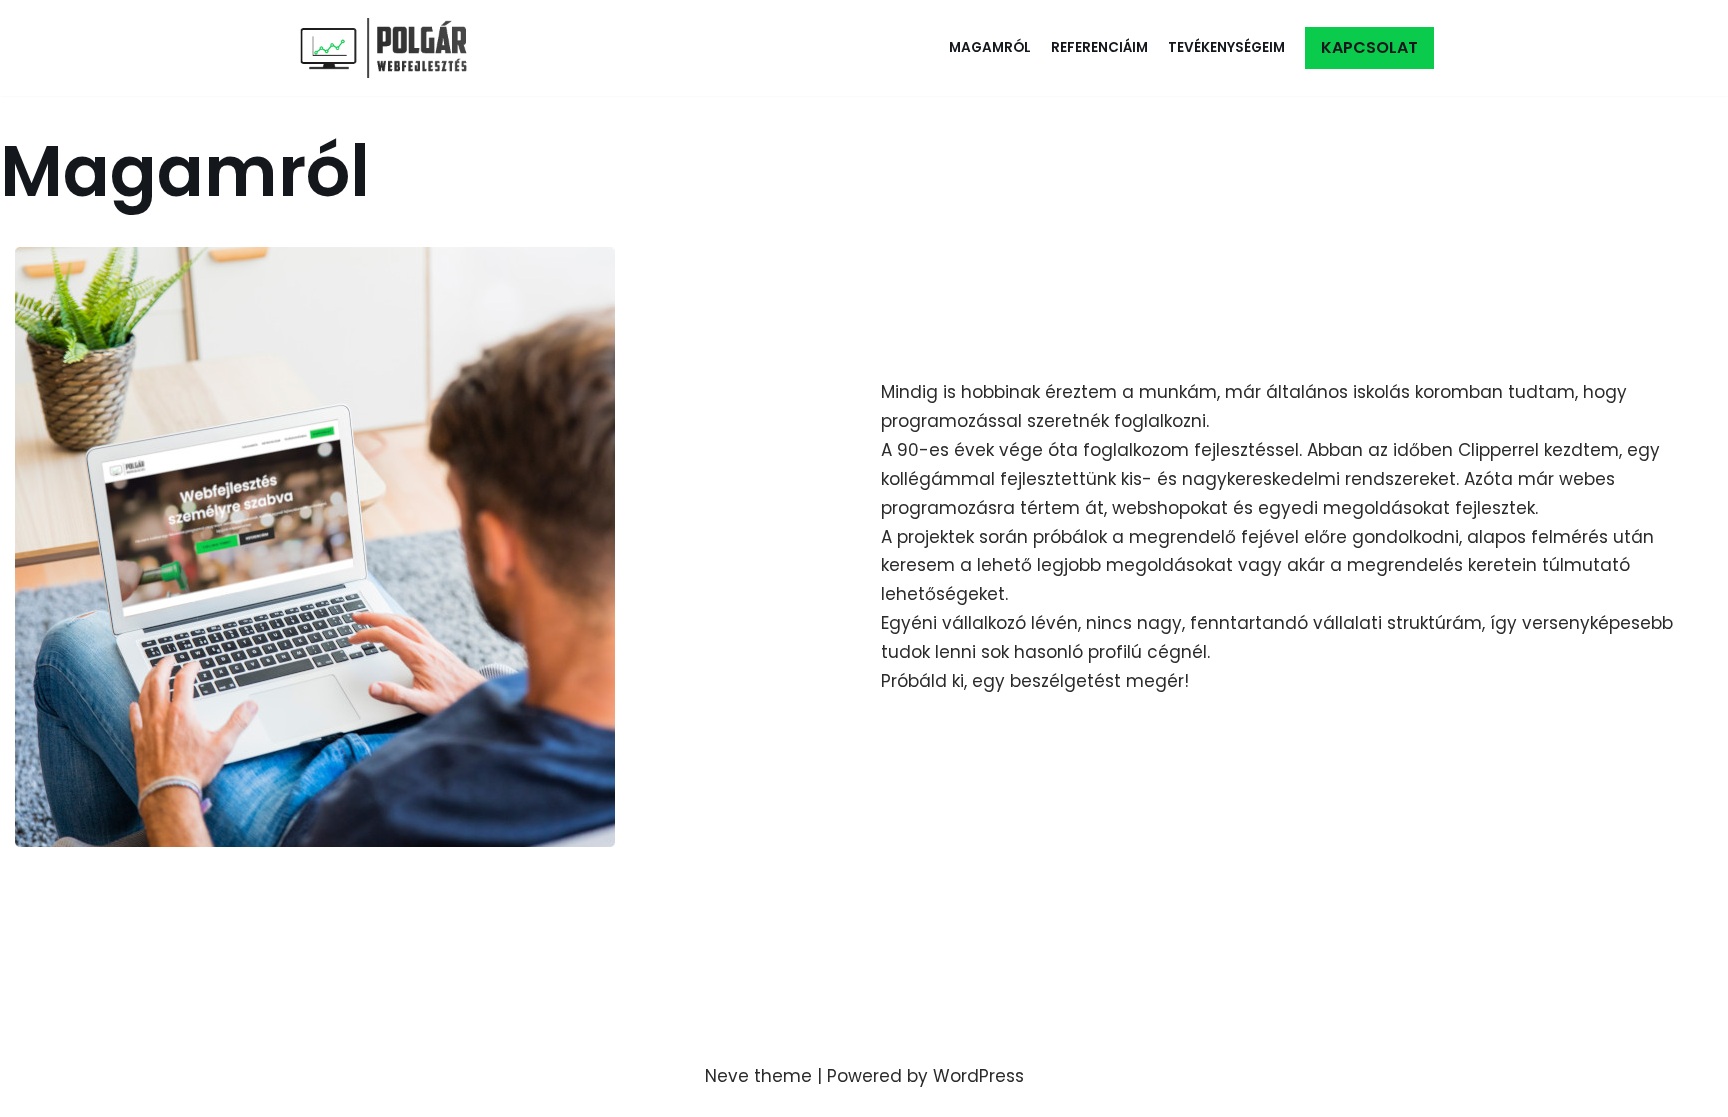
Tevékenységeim (1226, 47)
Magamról (990, 47)
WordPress (978, 1076)
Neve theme (758, 1076)
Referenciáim (1099, 47)
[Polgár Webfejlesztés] (389, 48)
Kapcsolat (1369, 47)
